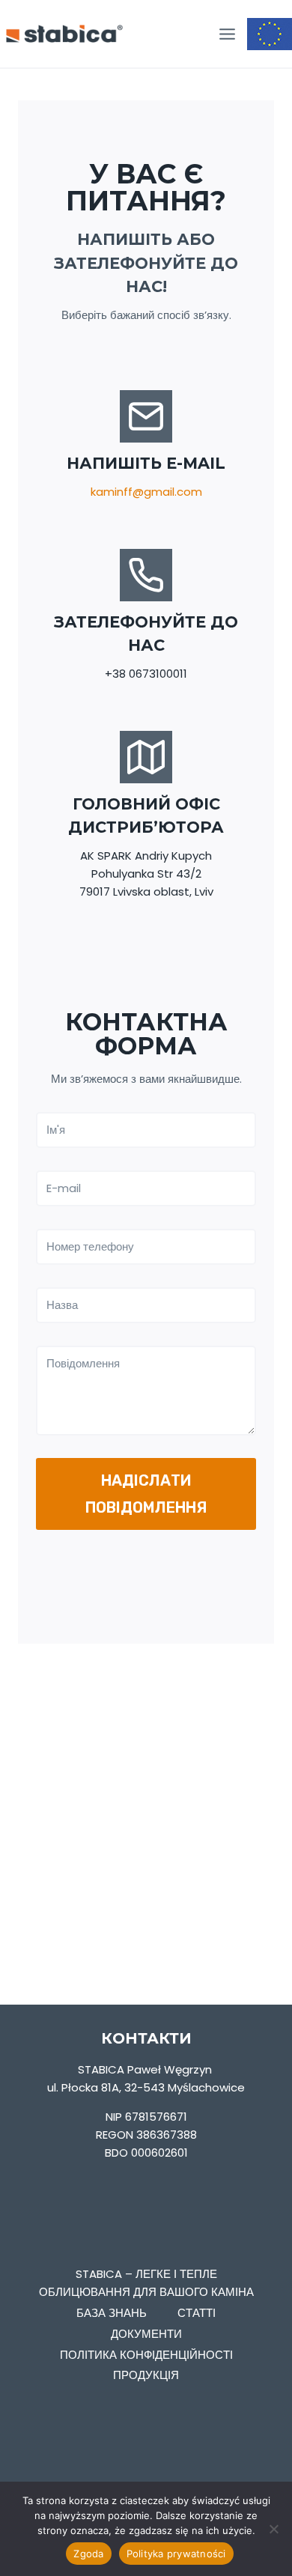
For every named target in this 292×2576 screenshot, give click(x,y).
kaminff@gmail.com (146, 492)
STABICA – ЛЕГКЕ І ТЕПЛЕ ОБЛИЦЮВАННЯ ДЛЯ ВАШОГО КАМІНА (146, 2283)
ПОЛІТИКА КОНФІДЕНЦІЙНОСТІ (146, 2355)
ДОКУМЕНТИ (146, 2334)
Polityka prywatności (176, 2554)
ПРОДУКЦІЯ (146, 2375)
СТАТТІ (197, 2313)
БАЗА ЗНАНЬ (112, 2313)
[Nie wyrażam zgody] (273, 2529)
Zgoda (88, 2554)
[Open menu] (227, 34)
